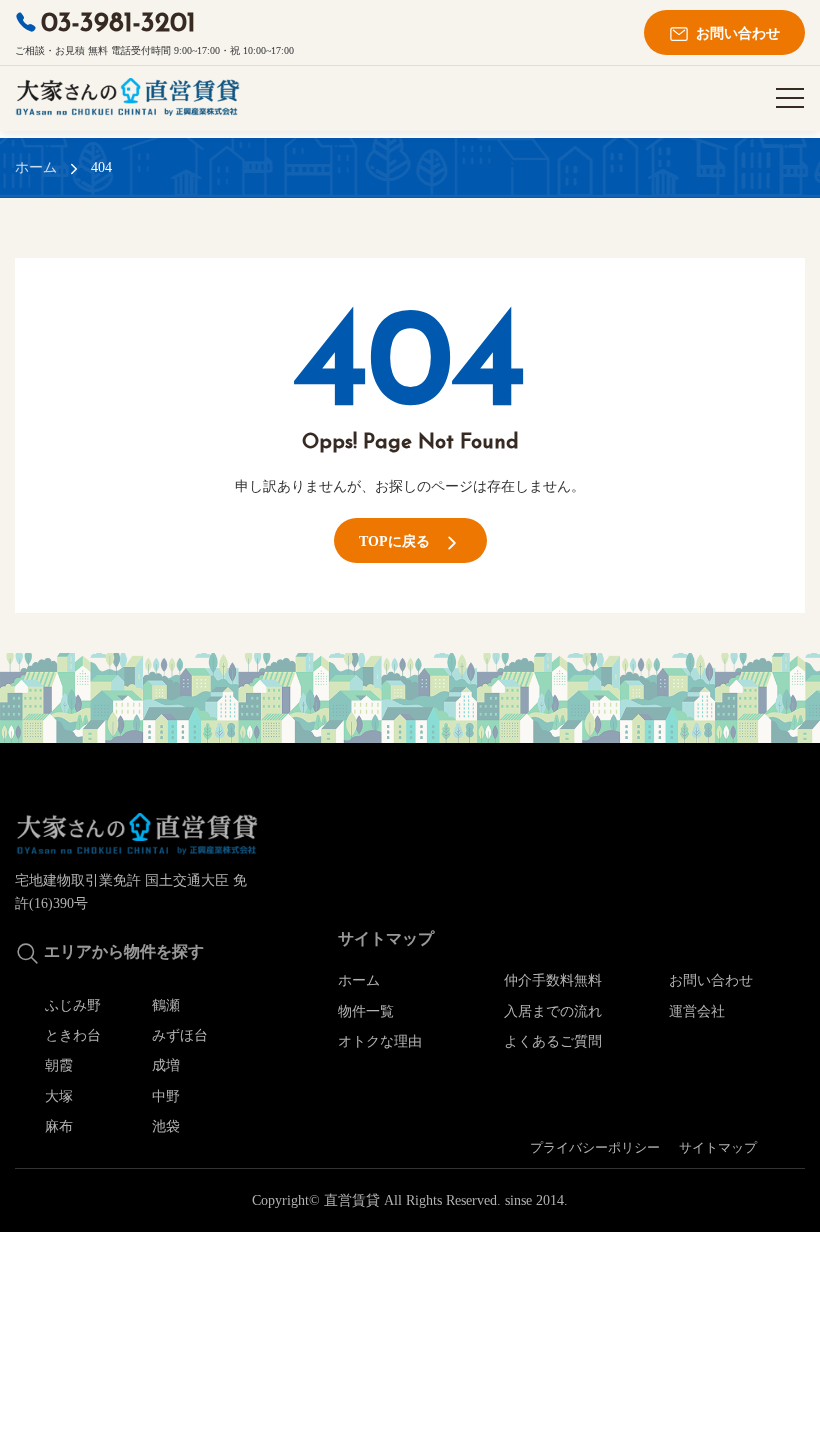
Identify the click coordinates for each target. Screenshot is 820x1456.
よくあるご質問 (553, 1041)
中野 (166, 1096)
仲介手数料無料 (553, 980)
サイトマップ (718, 1148)
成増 (166, 1065)
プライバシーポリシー (595, 1148)
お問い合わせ (732, 33)
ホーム (36, 167)
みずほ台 (180, 1035)
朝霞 (59, 1065)
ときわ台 (73, 1035)
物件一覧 (366, 1011)
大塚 (59, 1096)
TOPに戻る (400, 541)
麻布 (59, 1126)
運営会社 (697, 1011)
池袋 (166, 1126)
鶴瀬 (166, 1005)
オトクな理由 (380, 1041)
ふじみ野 (73, 1005)
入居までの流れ (553, 1011)
